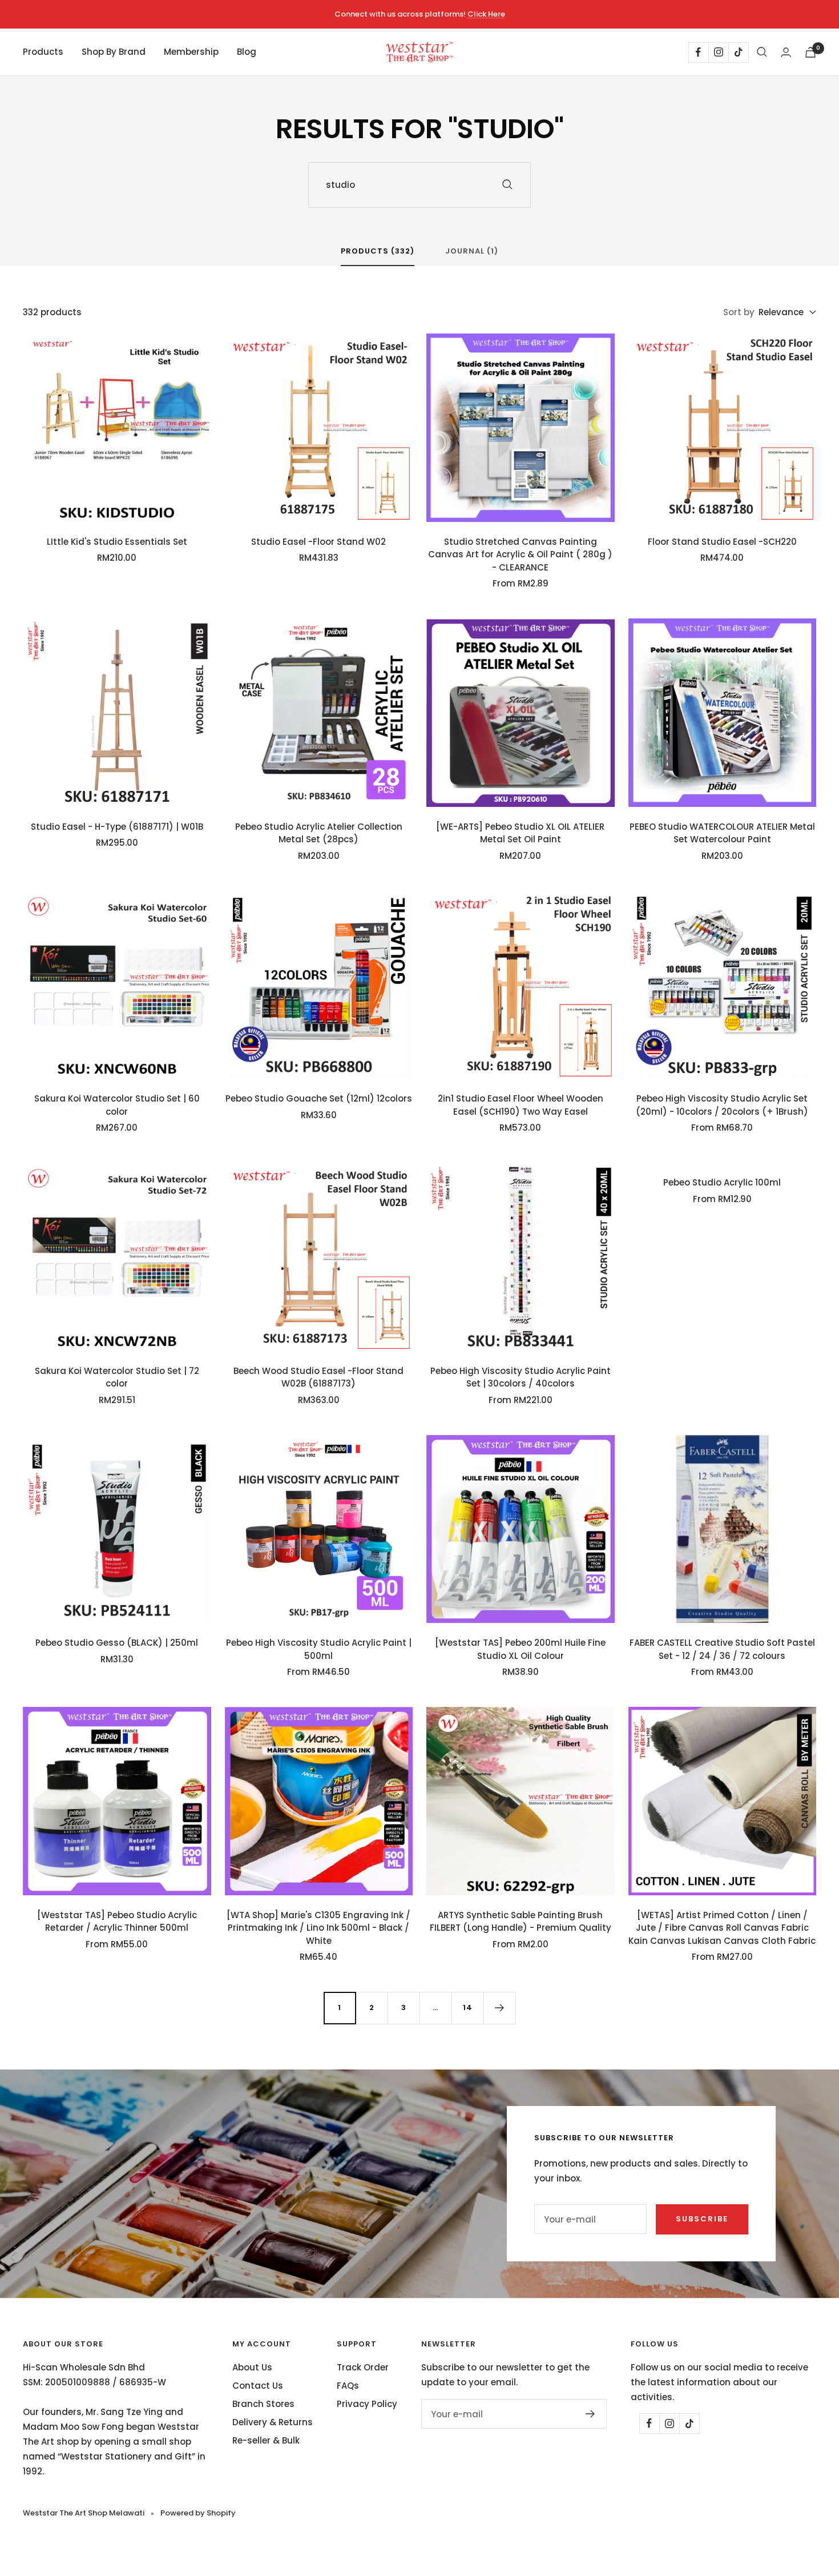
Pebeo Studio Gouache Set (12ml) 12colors (319, 1098)
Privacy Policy (367, 2404)
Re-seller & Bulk (266, 2440)
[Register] (590, 2414)
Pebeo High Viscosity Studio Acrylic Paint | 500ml (319, 1649)
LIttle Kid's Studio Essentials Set (117, 542)
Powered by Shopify (198, 2513)
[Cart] (810, 52)
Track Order (363, 2367)
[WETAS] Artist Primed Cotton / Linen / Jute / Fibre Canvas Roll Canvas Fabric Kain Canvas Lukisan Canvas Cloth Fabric (722, 1928)
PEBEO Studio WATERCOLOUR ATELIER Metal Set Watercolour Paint (722, 833)
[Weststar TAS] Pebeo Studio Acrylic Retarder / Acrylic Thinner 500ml (117, 1922)
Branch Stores (263, 2404)
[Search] (762, 52)
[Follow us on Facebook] (698, 52)
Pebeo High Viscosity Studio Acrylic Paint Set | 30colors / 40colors (521, 1377)
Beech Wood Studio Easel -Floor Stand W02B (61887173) (318, 1377)
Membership (191, 52)
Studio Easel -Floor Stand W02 (318, 542)
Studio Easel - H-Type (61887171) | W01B (117, 827)
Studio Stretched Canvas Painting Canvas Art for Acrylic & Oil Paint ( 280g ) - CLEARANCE (520, 554)
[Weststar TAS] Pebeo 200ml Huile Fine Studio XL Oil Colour (520, 1649)
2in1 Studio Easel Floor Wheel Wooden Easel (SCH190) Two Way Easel (521, 1105)
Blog (247, 52)
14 (468, 2008)
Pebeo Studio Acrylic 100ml (722, 1182)
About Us (252, 2367)
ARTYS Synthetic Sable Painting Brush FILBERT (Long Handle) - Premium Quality (521, 1922)
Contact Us (258, 2386)
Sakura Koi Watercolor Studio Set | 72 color (117, 1377)
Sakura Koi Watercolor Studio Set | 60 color (117, 1105)
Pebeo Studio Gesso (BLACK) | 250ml (117, 1643)
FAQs (348, 2386)
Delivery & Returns (273, 2422)
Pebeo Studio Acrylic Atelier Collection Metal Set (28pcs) (319, 833)
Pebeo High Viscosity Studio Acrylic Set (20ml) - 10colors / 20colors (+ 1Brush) (722, 1105)
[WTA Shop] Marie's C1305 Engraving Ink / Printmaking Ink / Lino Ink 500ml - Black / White (318, 1928)
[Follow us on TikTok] (738, 52)
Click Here (486, 14)
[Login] (786, 52)
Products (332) (378, 252)
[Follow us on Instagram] (718, 52)
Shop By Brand (114, 52)
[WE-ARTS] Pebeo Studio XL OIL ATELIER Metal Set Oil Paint (520, 833)
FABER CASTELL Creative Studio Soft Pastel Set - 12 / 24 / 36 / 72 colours (722, 1649)
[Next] (499, 2008)
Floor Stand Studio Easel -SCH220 (722, 542)
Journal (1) (472, 252)
